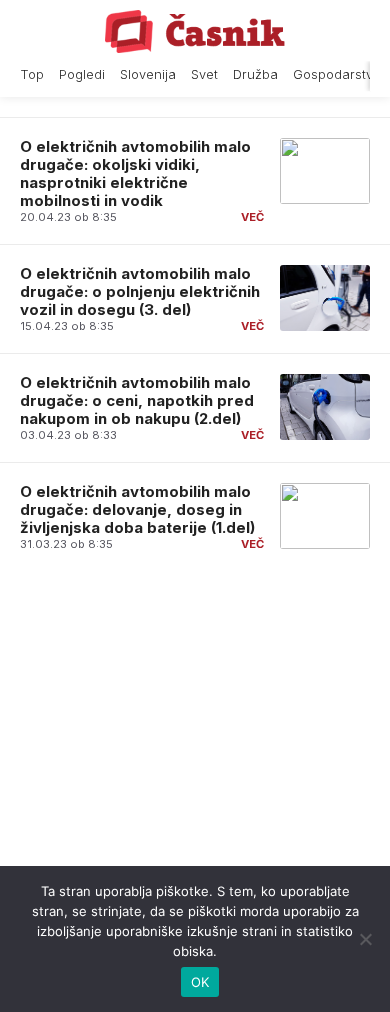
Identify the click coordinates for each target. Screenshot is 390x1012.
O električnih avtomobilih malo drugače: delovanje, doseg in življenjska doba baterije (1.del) (137, 509)
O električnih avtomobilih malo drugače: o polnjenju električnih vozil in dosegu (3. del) (140, 291)
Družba (255, 74)
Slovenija (148, 74)
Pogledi (82, 74)
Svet (204, 74)
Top (32, 74)
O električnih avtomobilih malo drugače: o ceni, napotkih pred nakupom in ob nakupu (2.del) (137, 400)
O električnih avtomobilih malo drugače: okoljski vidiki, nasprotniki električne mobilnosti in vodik (135, 173)
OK (200, 982)
